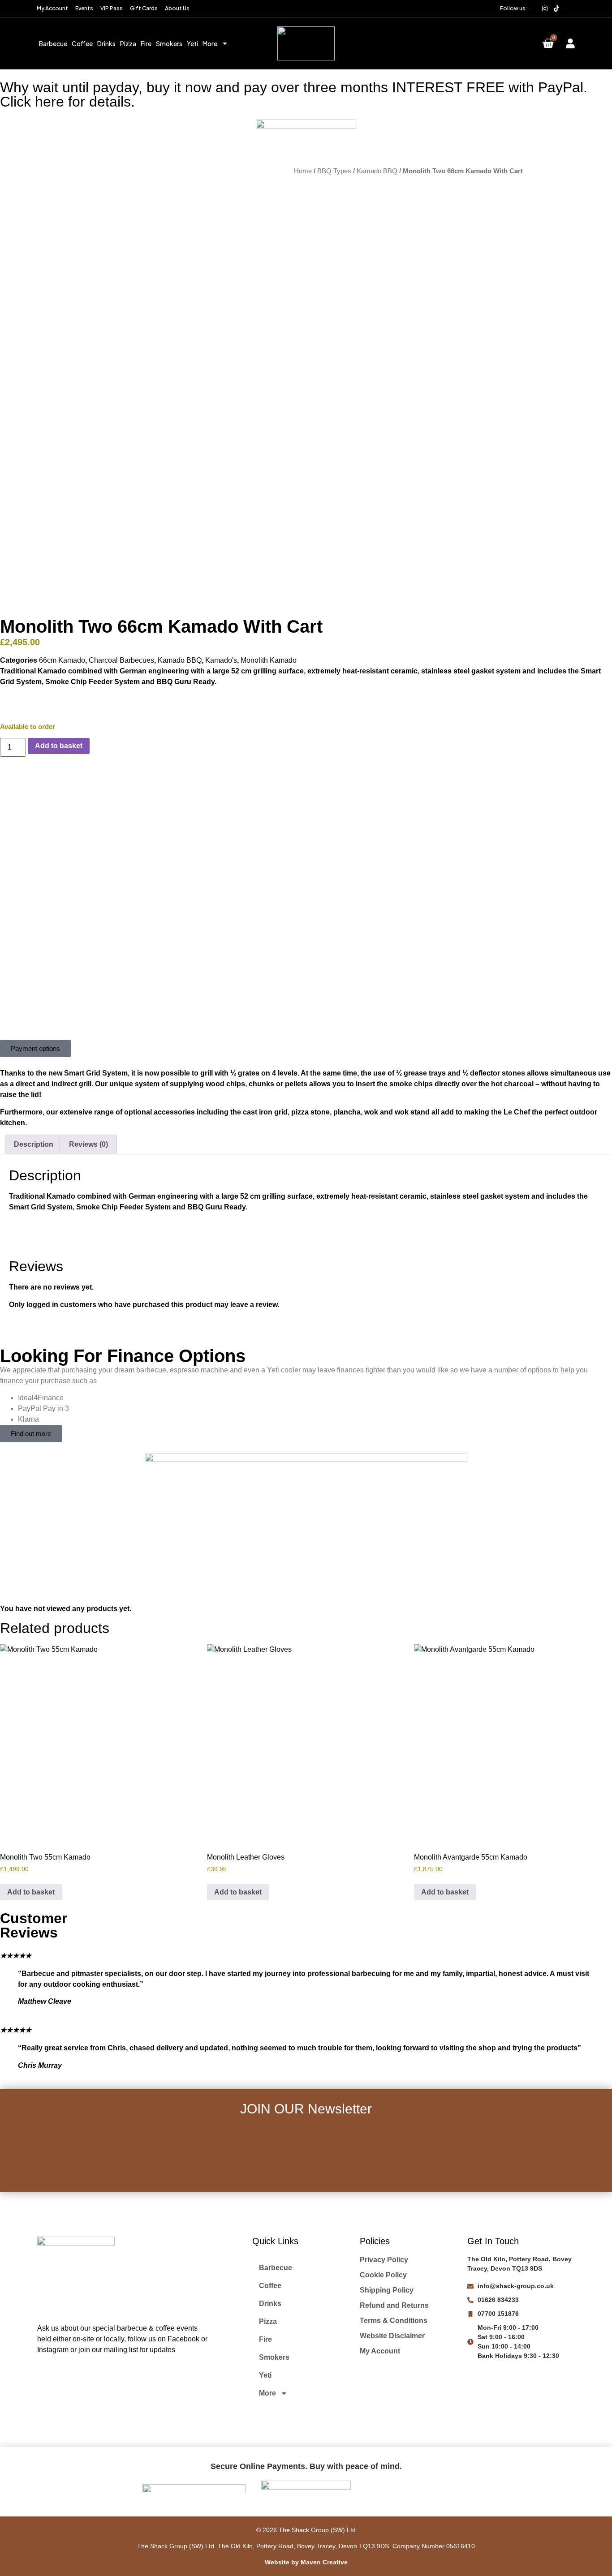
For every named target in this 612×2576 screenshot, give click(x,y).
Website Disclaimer (392, 2336)
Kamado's (221, 660)
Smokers (169, 43)
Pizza (128, 43)
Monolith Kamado (269, 660)
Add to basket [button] (31, 1892)
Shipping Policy (387, 2290)
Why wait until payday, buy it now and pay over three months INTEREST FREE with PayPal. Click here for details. (294, 94)
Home (303, 171)
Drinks (106, 43)
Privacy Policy (384, 2260)
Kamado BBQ (377, 171)
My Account (380, 2351)
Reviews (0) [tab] (88, 1144)
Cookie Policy (383, 2275)
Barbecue (53, 43)
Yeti (192, 43)
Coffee (82, 43)
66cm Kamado (62, 660)
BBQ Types (334, 171)
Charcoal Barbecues (121, 660)
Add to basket (59, 746)
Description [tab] (34, 1144)
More (210, 43)
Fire (146, 43)
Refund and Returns (394, 2305)
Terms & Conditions (394, 2321)
